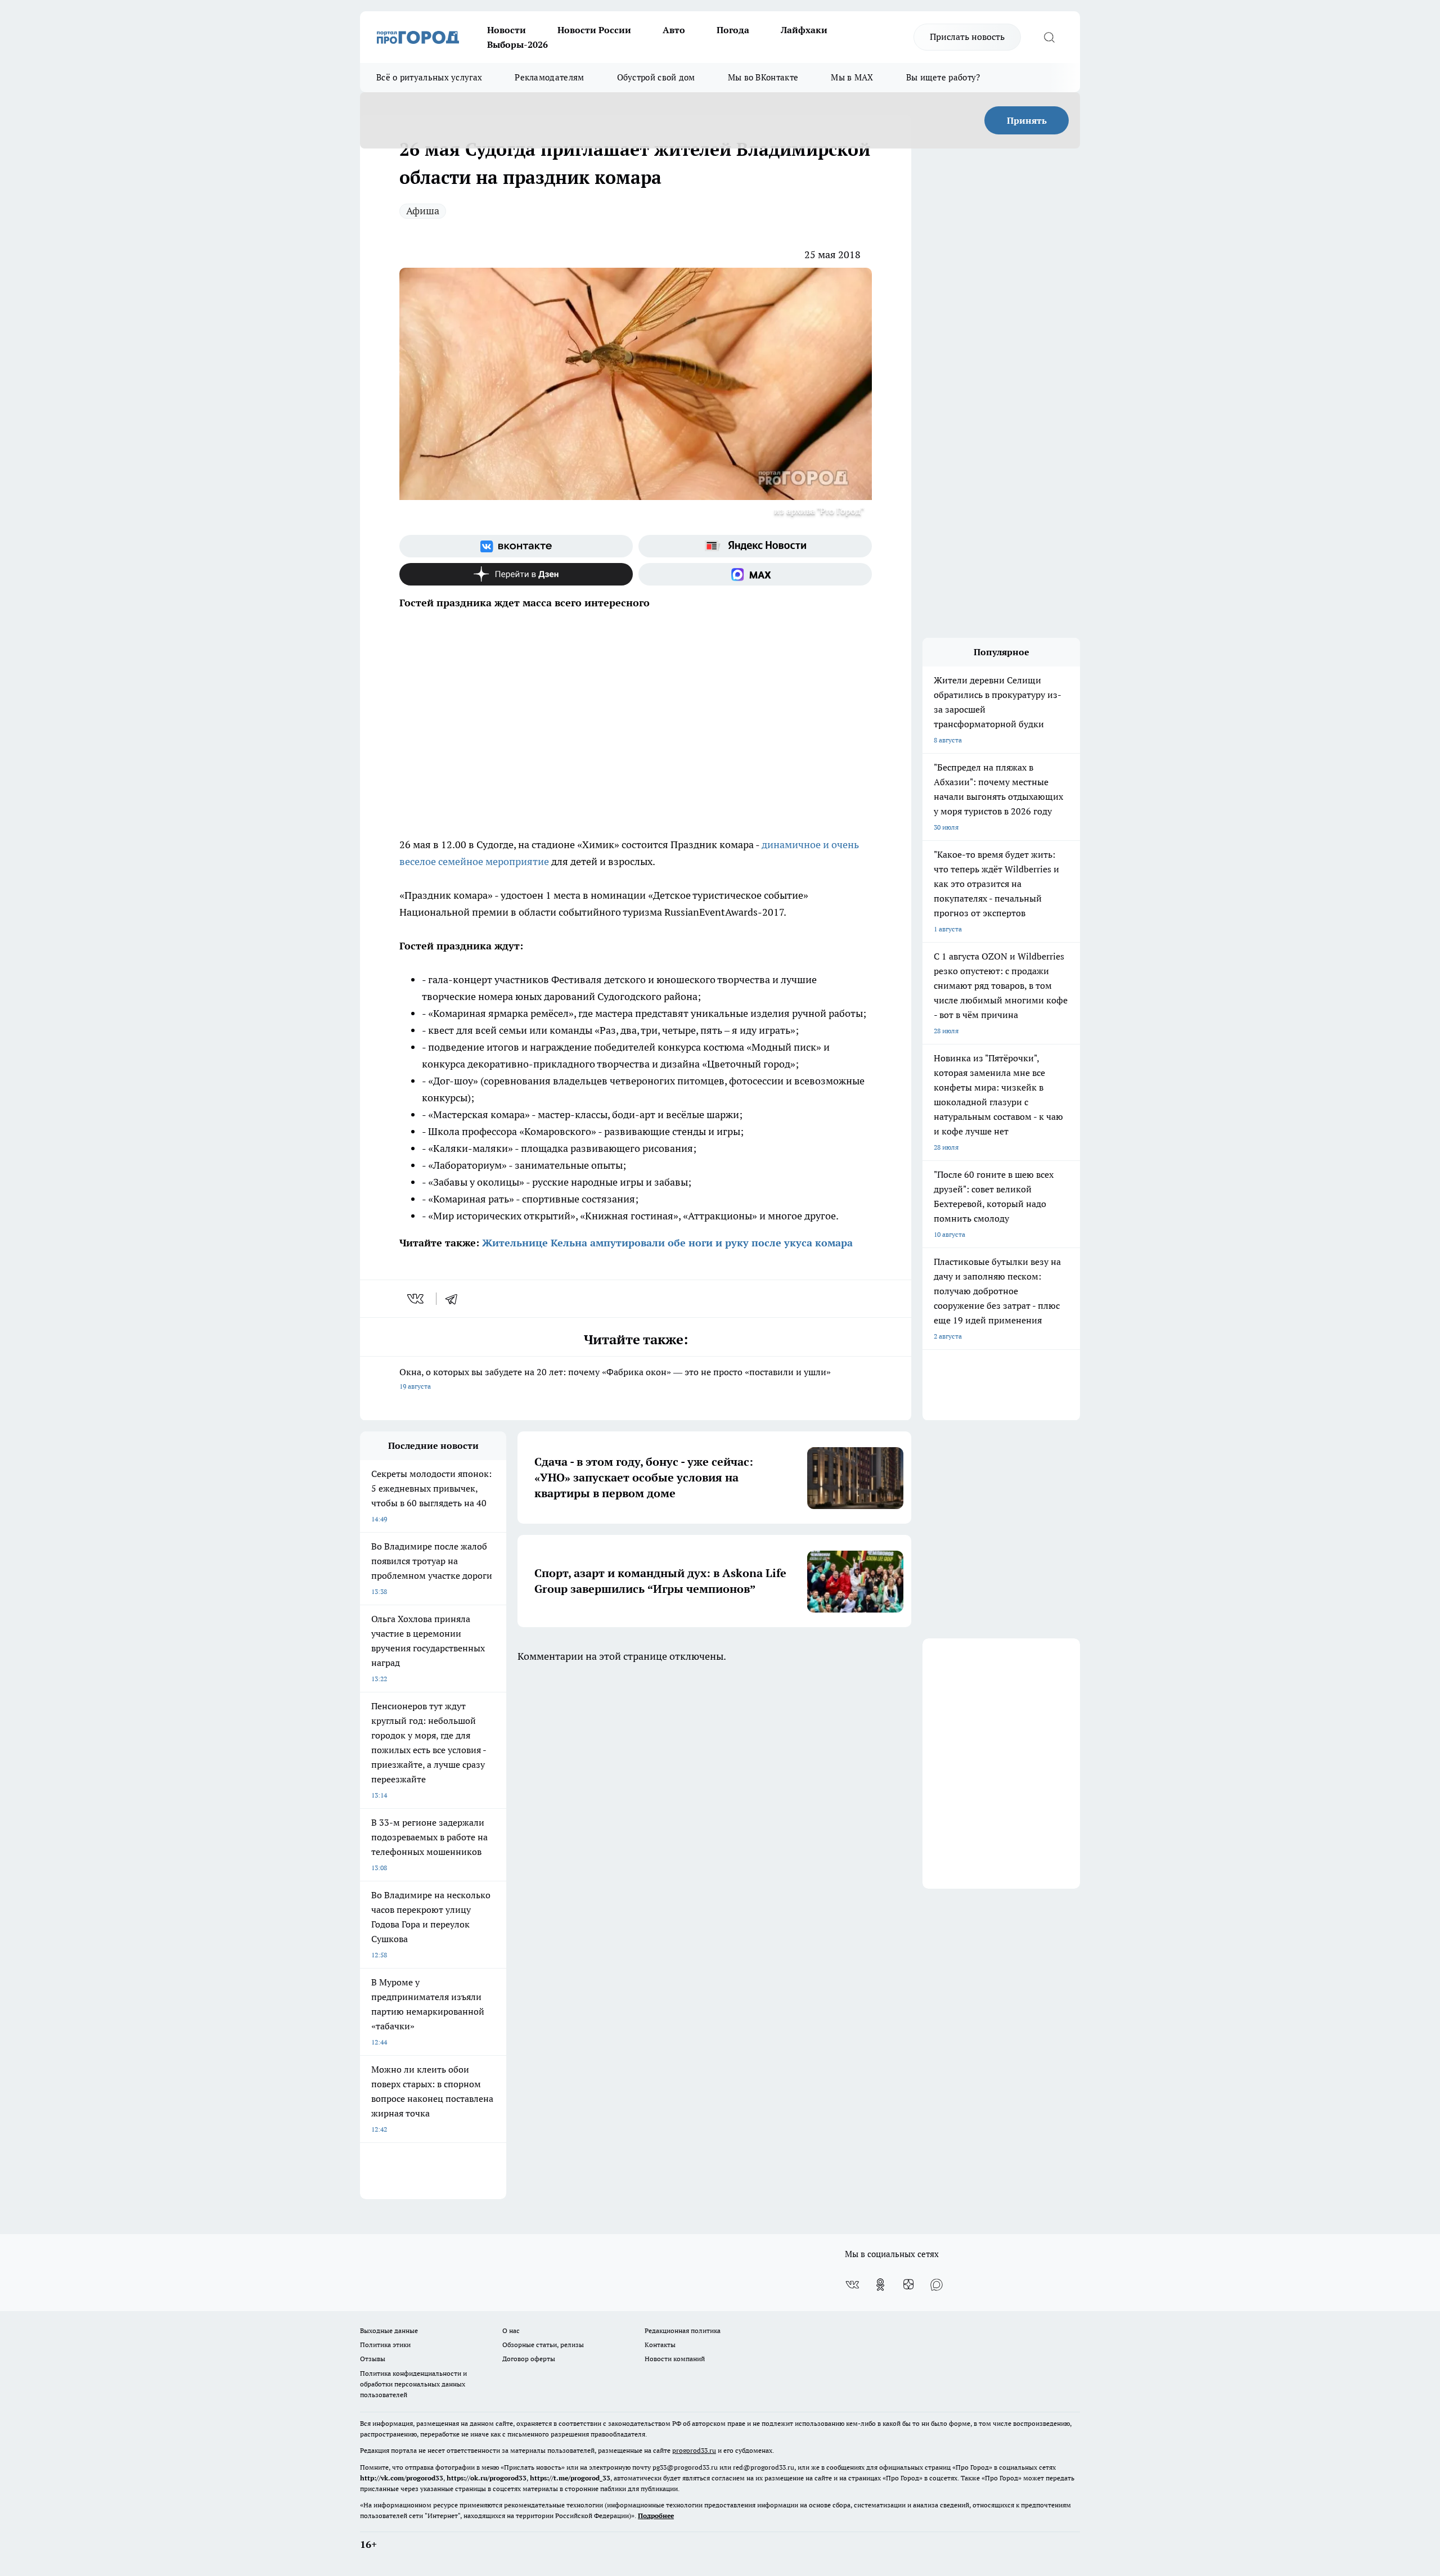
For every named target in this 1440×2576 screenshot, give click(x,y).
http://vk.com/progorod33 (402, 2478)
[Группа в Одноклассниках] (880, 2285)
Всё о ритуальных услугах (429, 77)
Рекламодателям (549, 77)
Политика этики (385, 2345)
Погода (733, 30)
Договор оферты (529, 2359)
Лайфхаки (804, 30)
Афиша (423, 211)
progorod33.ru (694, 2450)
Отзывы (373, 2359)
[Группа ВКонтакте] (516, 546)
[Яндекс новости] (755, 546)
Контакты (660, 2345)
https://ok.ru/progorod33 (487, 2478)
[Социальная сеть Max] (755, 574)
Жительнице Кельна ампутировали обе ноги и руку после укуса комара (667, 1243)
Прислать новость (967, 37)
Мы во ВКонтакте (763, 77)
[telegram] (455, 1299)
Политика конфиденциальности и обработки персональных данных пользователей (413, 2384)
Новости (507, 30)
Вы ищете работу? (943, 77)
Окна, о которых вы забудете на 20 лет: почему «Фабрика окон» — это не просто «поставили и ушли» (615, 1378)
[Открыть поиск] (1049, 37)
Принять (1027, 120)
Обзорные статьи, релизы (543, 2345)
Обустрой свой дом (656, 77)
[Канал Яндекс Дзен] (516, 574)
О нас (511, 2330)
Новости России (594, 30)
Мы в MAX (852, 77)
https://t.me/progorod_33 (570, 2478)
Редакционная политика (683, 2330)
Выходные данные (389, 2330)
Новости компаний (675, 2359)
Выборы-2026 (517, 44)
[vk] (417, 1299)
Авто (674, 30)
